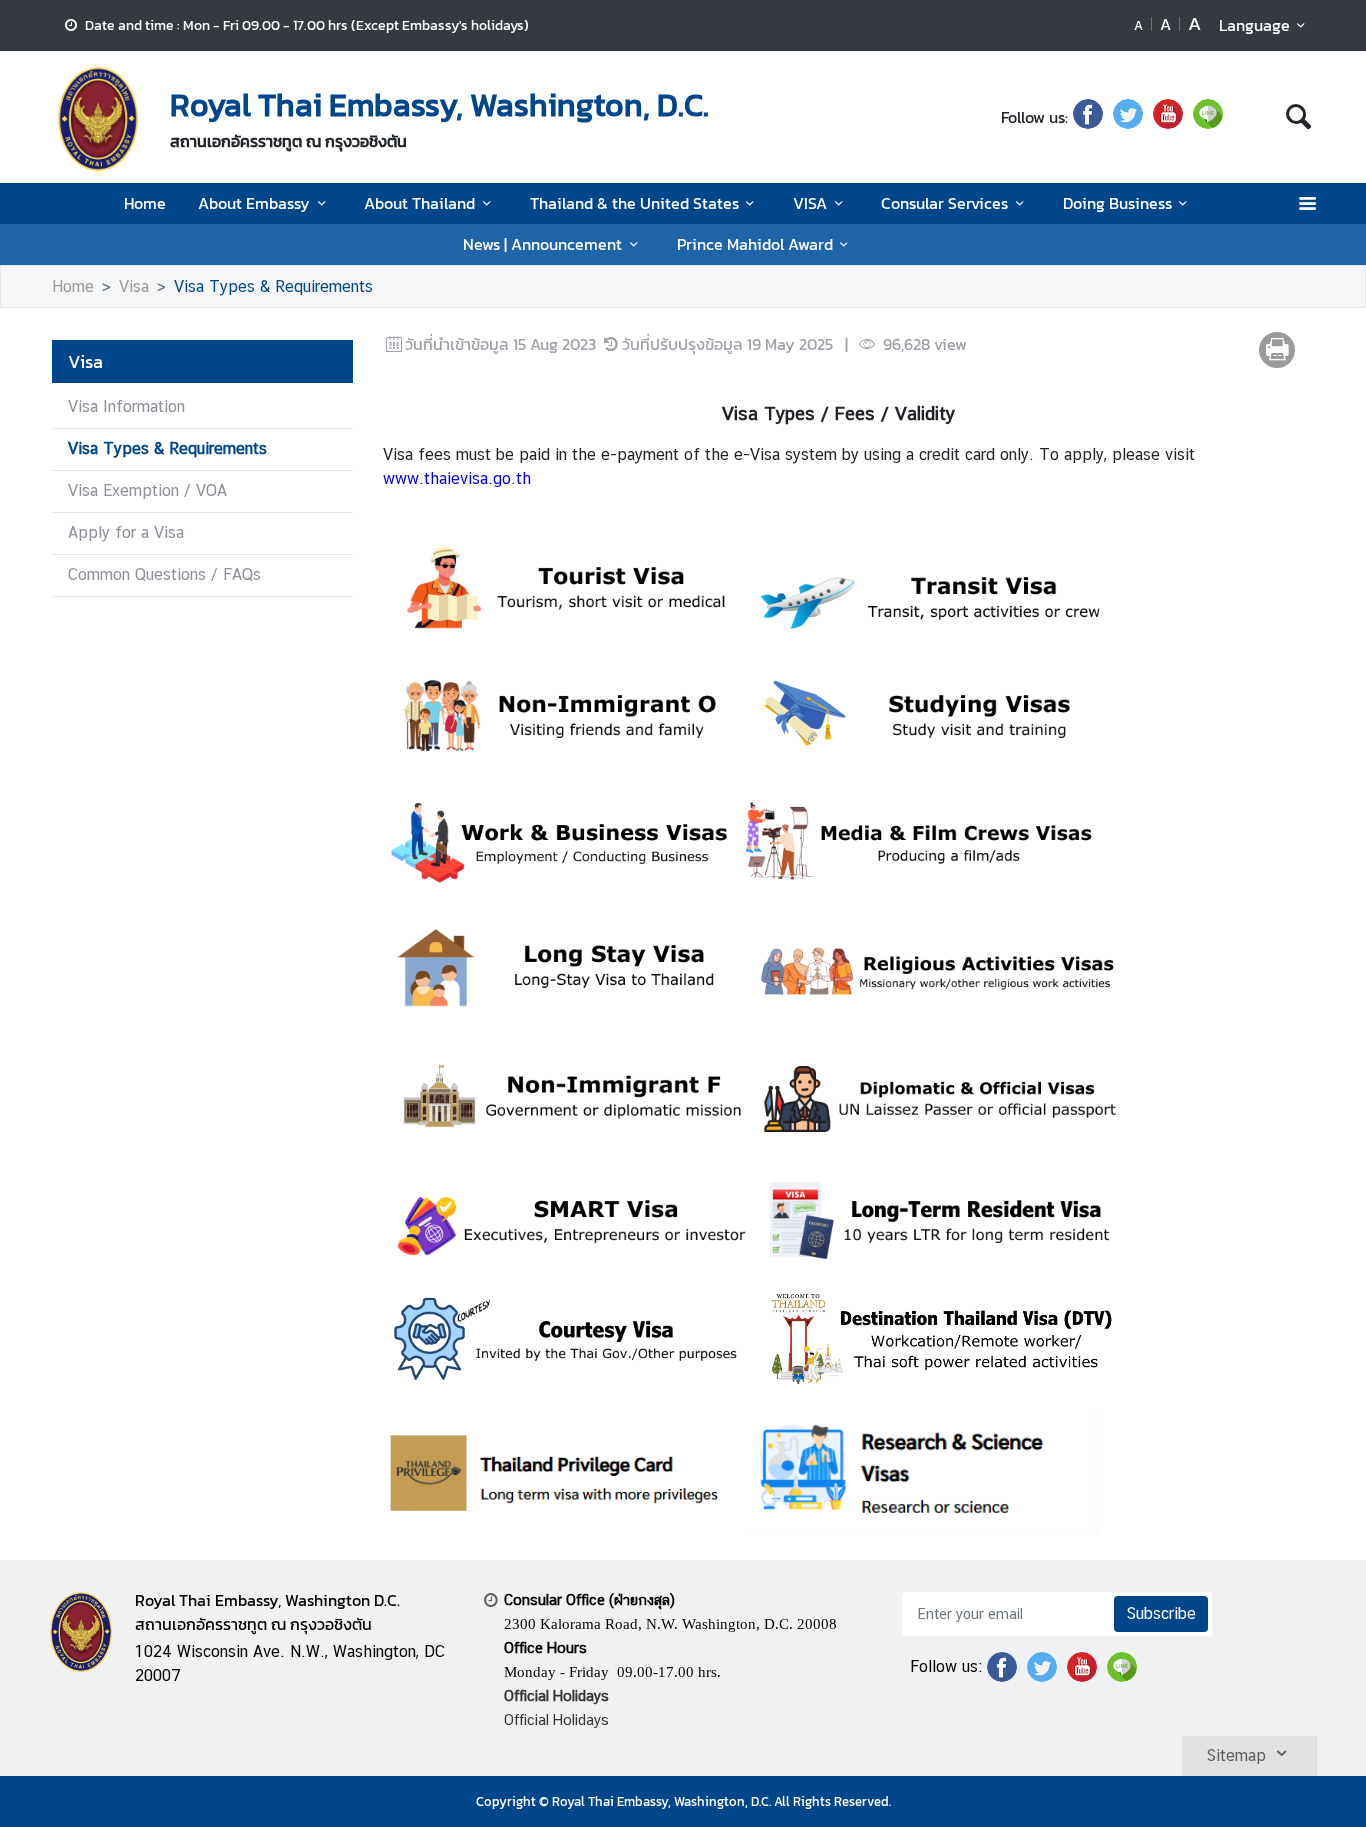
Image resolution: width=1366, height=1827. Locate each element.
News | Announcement (542, 244)
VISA (810, 203)
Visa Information (126, 406)
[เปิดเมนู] (1306, 203)
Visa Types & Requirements (273, 286)
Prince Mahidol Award (755, 244)
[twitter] (1128, 117)
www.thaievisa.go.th (457, 478)
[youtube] (1168, 117)
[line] (1208, 117)
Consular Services (944, 203)
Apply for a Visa (126, 532)
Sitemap (1236, 1755)
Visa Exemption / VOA (147, 490)
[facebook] (1088, 117)
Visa (134, 286)
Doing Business (1117, 203)
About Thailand (419, 203)
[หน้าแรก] (98, 119)
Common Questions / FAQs (164, 574)
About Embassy (254, 203)
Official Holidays (556, 1719)
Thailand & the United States (634, 203)
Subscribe (1161, 1613)
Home (145, 203)
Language (1254, 25)
